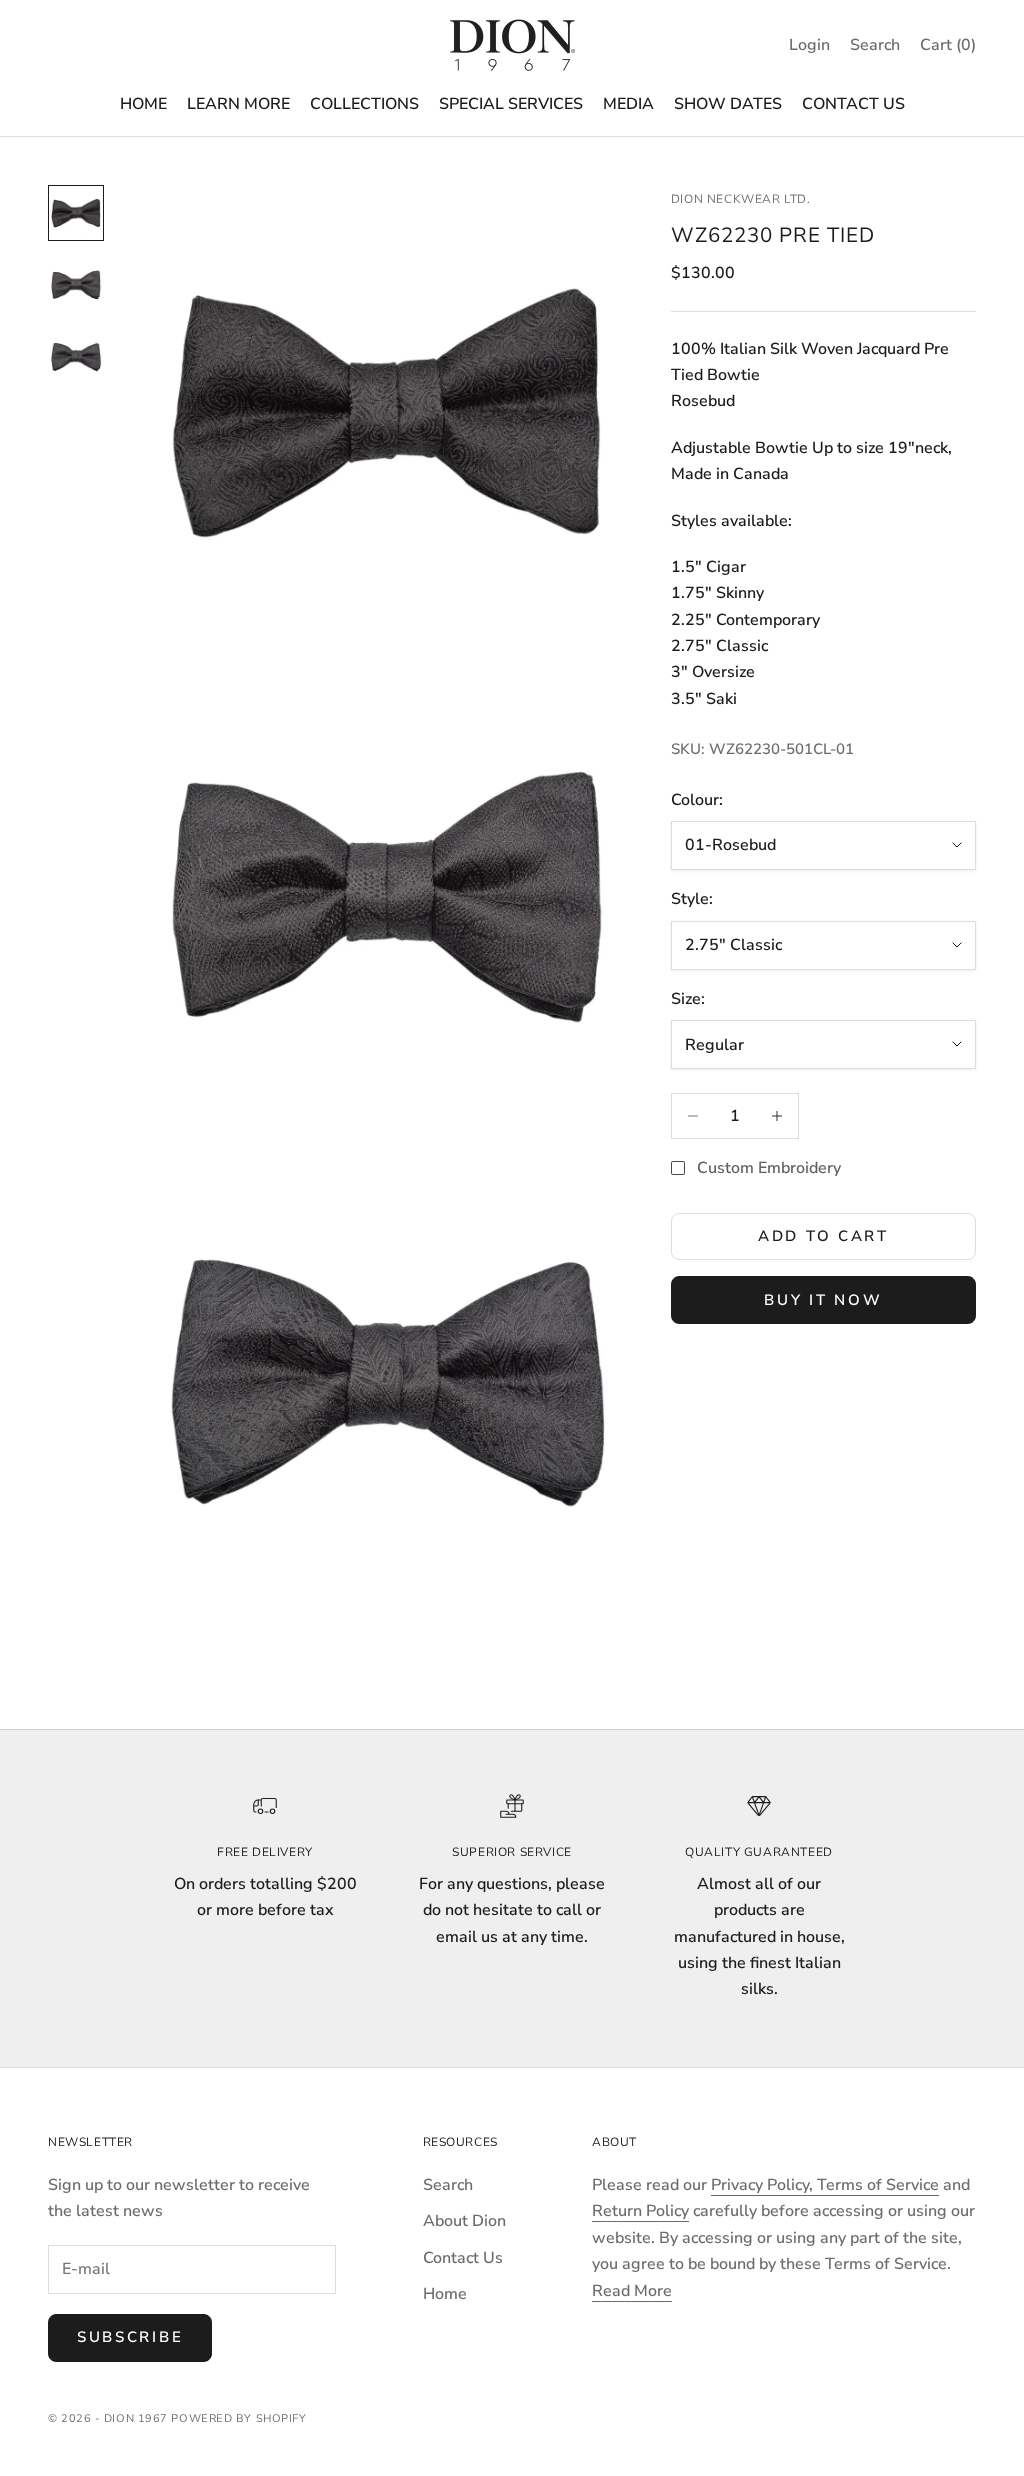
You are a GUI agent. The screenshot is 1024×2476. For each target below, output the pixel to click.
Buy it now (823, 1300)
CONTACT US (853, 104)
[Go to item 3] (76, 357)
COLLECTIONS (364, 104)
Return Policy (640, 2211)
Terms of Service (878, 2185)
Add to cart (823, 1236)
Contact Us (463, 2258)
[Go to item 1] (76, 213)
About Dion (464, 2221)
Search (448, 2185)
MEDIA (628, 104)
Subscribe (130, 2337)
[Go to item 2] (76, 285)
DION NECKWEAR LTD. (741, 199)
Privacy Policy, (764, 2185)
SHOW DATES (728, 104)
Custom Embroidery (769, 1168)
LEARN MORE (238, 104)
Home (445, 2294)
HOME (143, 104)
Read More (632, 2291)
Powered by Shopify (238, 2418)
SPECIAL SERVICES (511, 104)
